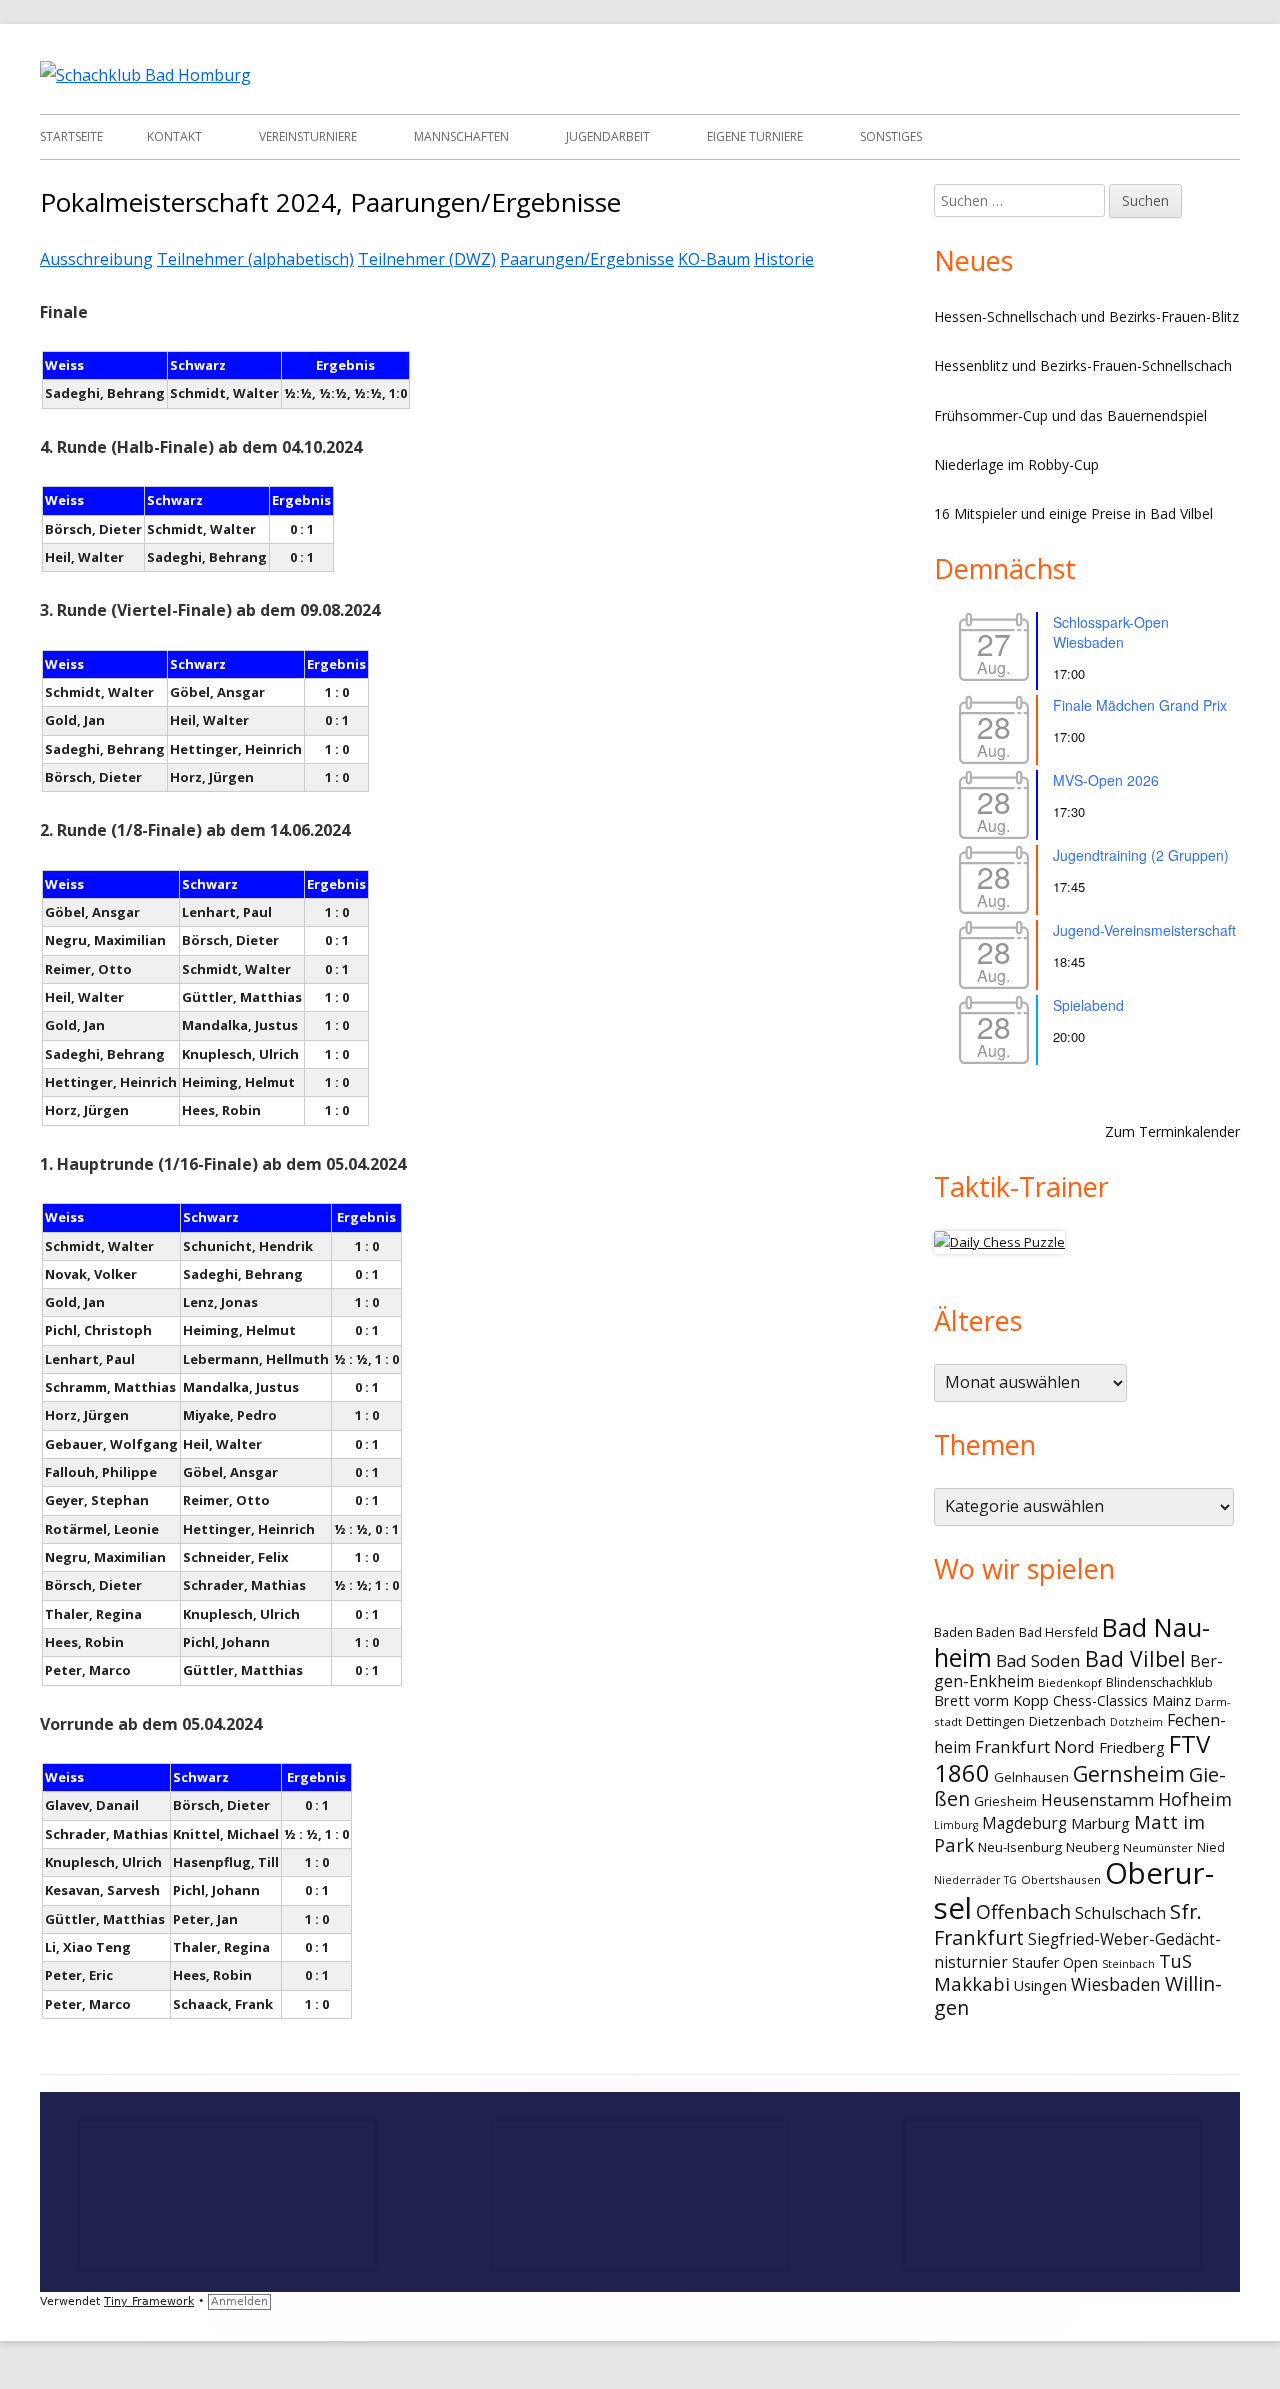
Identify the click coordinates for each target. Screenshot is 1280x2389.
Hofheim (1195, 1799)
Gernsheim (1129, 1773)
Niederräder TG (975, 1880)
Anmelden (239, 2301)
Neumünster (1158, 1847)
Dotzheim (1136, 1722)
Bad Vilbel (1135, 1658)
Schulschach (1120, 1913)
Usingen (1040, 1985)
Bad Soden (1038, 1660)
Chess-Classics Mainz (1122, 1700)
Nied (1211, 1847)
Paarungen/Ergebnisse (587, 259)
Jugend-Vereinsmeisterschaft (1144, 930)
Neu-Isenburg (1020, 1847)
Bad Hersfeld (1058, 1632)
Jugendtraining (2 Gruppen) (1141, 855)
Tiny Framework (149, 2301)
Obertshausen (1061, 1879)
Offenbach (1023, 1912)
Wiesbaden (1116, 1984)
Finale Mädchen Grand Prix (1140, 705)
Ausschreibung (96, 259)
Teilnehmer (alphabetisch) (255, 259)
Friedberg (1132, 1747)
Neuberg (1092, 1847)
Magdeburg (1024, 1823)
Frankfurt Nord (1035, 1746)
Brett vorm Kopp (991, 1700)
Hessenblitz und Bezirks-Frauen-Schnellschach (1083, 365)
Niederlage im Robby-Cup (1016, 464)
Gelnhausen (1031, 1777)
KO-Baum (714, 259)
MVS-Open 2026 (1106, 780)
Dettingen (995, 1721)
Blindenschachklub (1159, 1682)
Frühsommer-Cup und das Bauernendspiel (1070, 415)
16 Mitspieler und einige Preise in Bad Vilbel (1073, 513)
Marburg (1100, 1823)
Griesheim (1005, 1801)
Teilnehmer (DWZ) (427, 259)
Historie (784, 259)
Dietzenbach (1067, 1721)
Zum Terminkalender (1172, 1131)
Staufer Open (1055, 1962)
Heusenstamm (1097, 1800)
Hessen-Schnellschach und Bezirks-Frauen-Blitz (1086, 316)
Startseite (71, 136)
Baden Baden (974, 1632)
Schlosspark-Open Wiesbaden (1111, 632)
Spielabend (1088, 1005)
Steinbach (1128, 1964)
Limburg (956, 1825)
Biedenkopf (1070, 1682)
